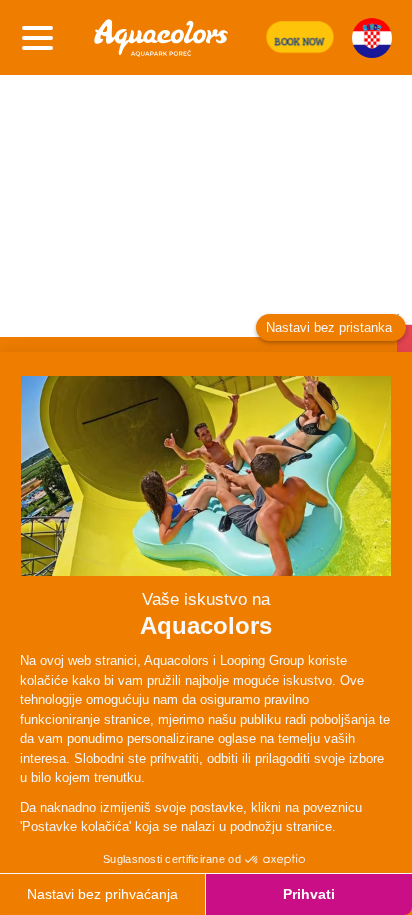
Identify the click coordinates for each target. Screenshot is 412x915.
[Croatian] (372, 38)
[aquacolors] (161, 37)
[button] (299, 37)
